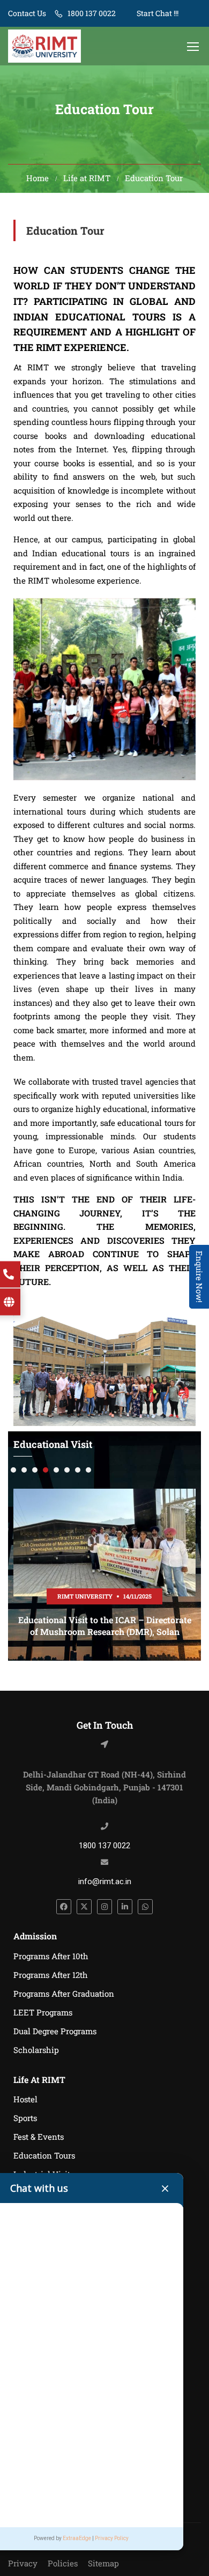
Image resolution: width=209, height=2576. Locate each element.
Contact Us (27, 13)
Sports (25, 2118)
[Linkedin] (125, 1907)
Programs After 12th (51, 1975)
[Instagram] (104, 1907)
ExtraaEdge (77, 2538)
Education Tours (44, 2155)
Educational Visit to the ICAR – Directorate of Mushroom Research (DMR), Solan (105, 1626)
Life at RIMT (87, 178)
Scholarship (36, 2050)
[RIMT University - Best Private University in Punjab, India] (44, 46)
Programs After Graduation (64, 1993)
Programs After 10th (51, 1956)
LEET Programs (43, 2012)
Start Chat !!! (157, 13)
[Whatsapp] (145, 1907)
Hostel (25, 2099)
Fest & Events (39, 2137)
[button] (13, 1470)
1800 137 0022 (92, 13)
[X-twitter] (84, 1907)
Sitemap (103, 2563)
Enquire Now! (199, 1277)
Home (38, 178)
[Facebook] (64, 1907)
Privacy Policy (112, 2538)
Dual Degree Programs (55, 2031)
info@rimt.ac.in (105, 1881)
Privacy (23, 2563)
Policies (63, 2563)
